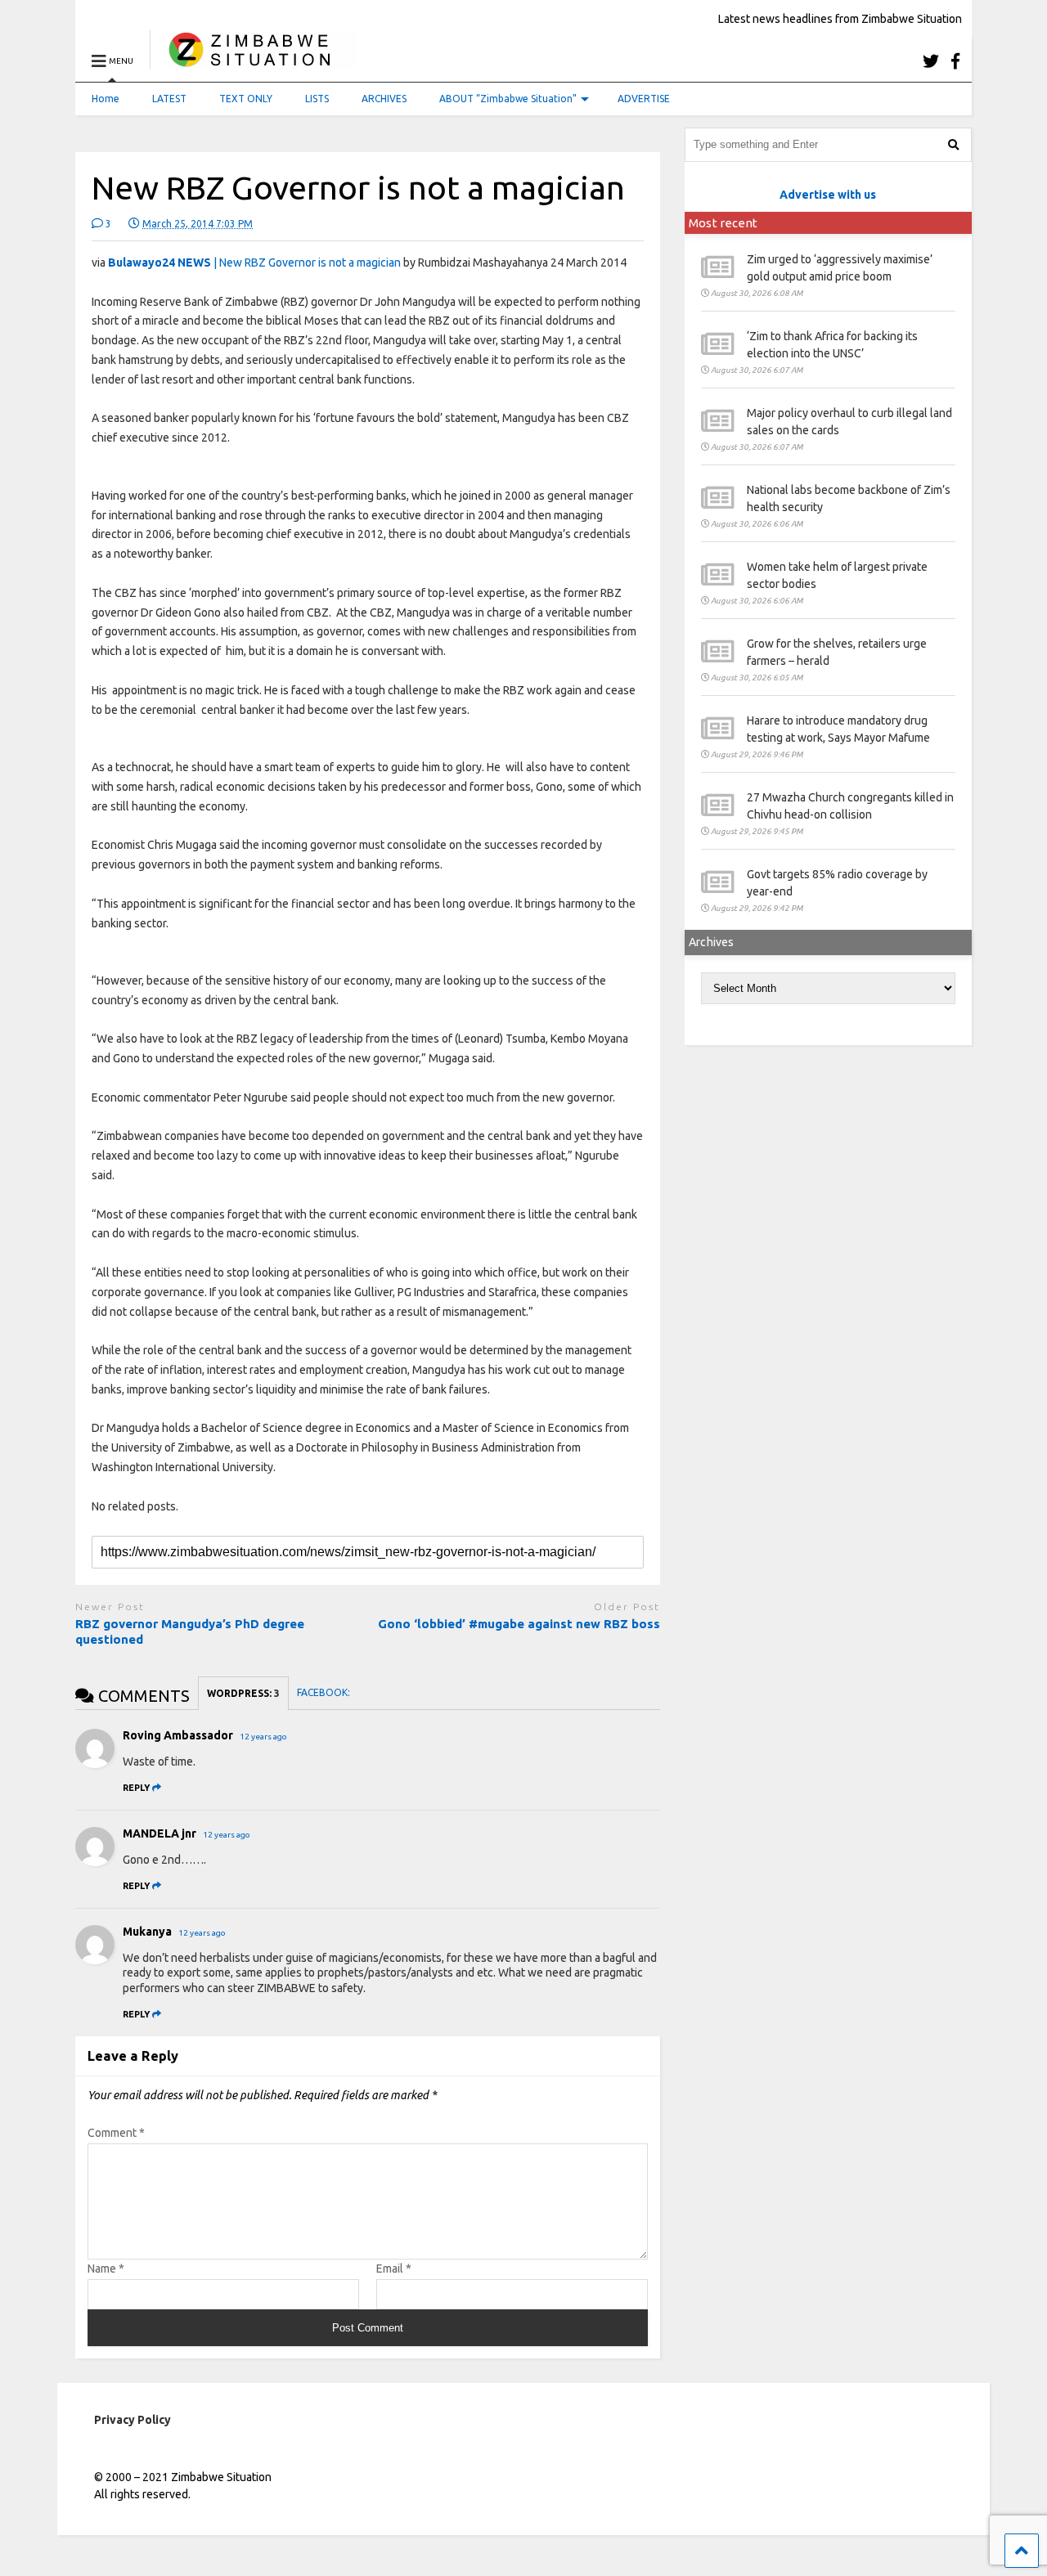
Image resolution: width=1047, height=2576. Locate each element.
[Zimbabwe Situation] (253, 61)
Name (106, 2269)
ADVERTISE (644, 99)
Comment (116, 2133)
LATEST (169, 99)
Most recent (723, 223)
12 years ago (263, 1737)
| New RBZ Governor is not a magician (254, 263)
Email (394, 2269)
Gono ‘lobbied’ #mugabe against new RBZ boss (519, 1624)
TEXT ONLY (246, 99)
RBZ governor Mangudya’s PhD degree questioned (190, 1632)
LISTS (317, 99)
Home (106, 99)
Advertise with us (828, 195)
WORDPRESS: (243, 1693)
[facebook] (955, 61)
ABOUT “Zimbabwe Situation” (508, 99)
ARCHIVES (384, 99)
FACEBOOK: (325, 1692)
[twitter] (931, 61)
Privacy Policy (133, 2420)
